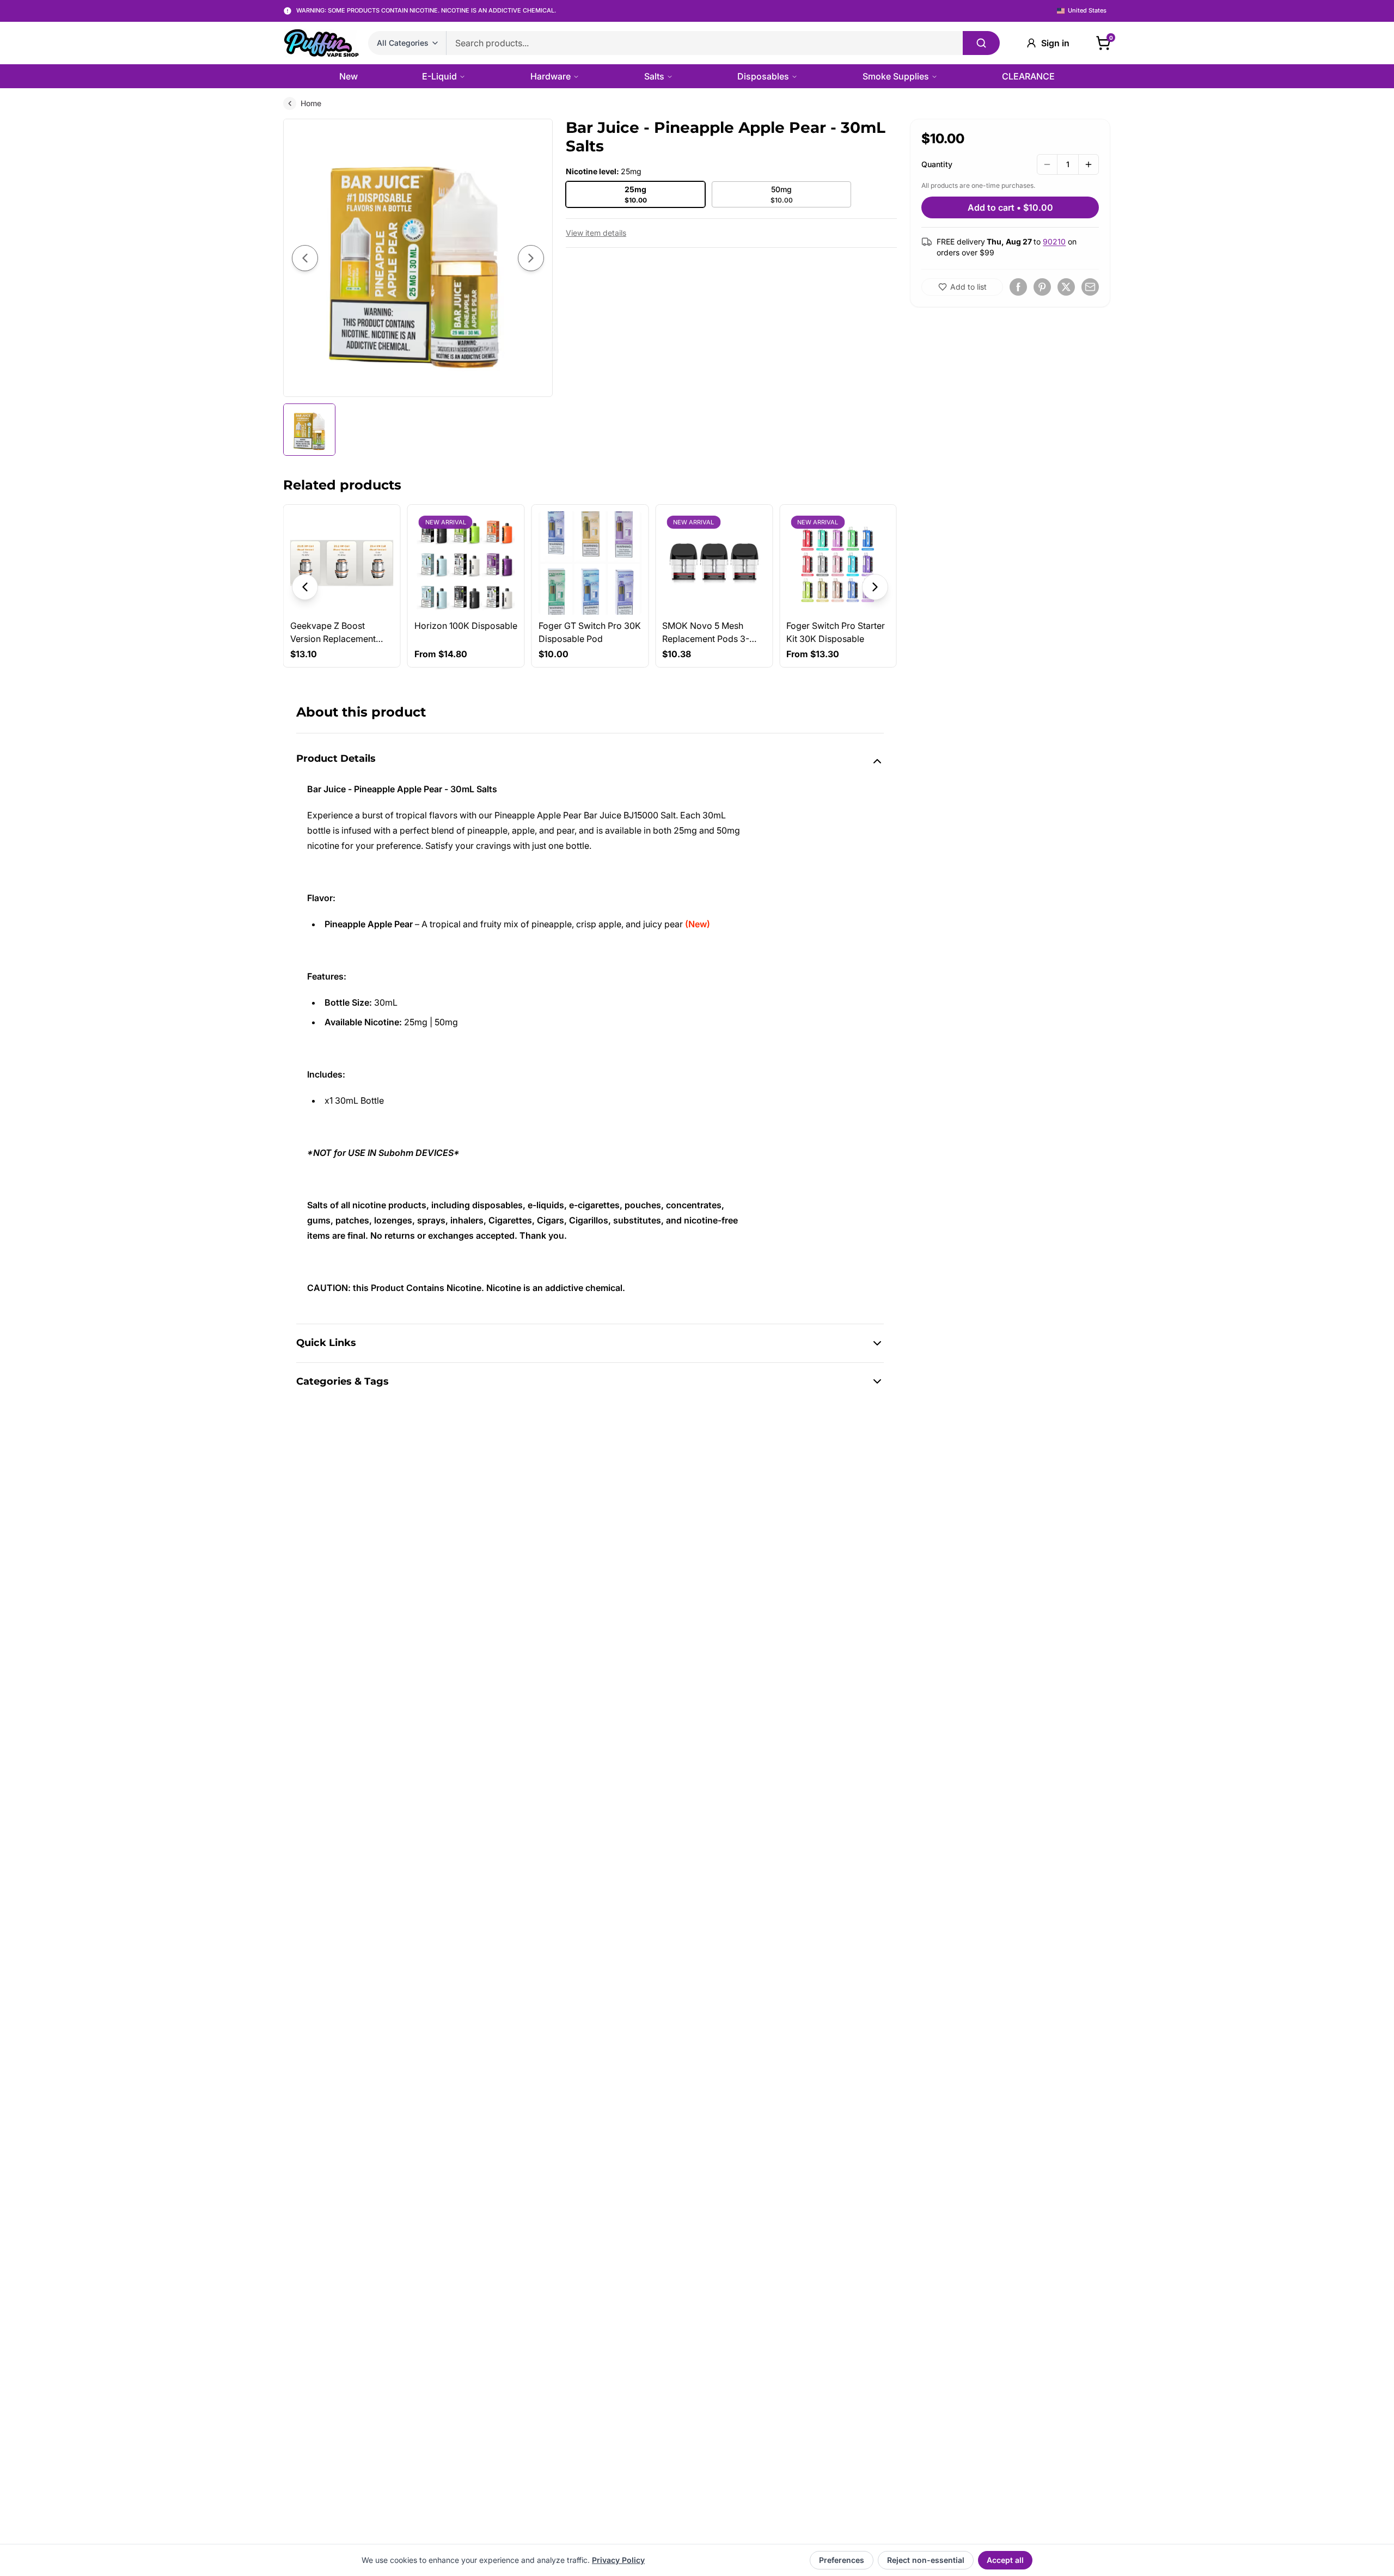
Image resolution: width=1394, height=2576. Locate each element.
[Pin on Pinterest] (1042, 287)
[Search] (981, 43)
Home (311, 103)
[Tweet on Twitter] (1066, 287)
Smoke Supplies (896, 76)
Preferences (842, 2560)
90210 (1054, 241)
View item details (596, 233)
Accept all (1005, 2560)
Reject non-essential (926, 2560)
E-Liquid (439, 76)
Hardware (551, 76)
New (348, 76)
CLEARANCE (1028, 76)
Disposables (763, 76)
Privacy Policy (618, 2560)
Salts (654, 76)
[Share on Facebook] (1018, 287)
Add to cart (1010, 207)
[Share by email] (1090, 287)
